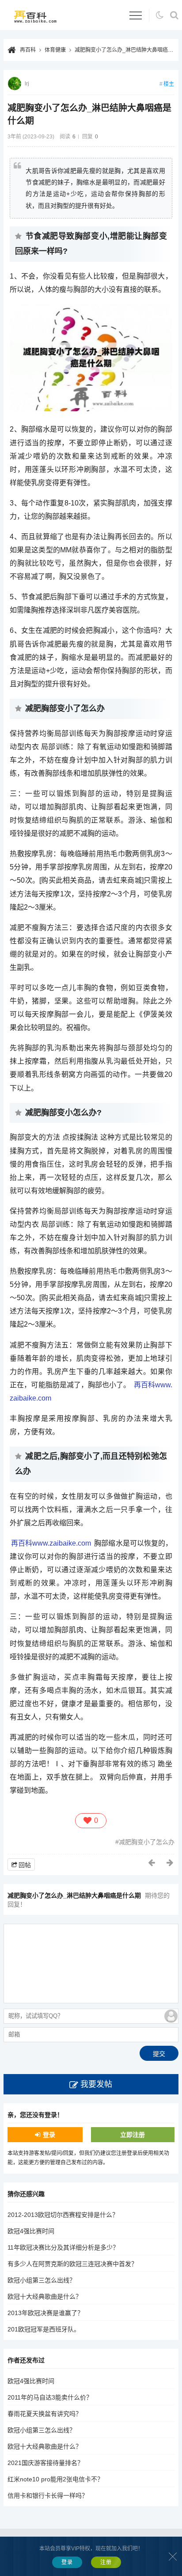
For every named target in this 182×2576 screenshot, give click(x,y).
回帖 (25, 1865)
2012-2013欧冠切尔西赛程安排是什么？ (63, 2215)
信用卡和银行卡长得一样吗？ (48, 2496)
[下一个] (171, 1863)
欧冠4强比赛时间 (31, 2231)
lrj (27, 84)
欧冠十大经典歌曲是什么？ (45, 2297)
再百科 (28, 50)
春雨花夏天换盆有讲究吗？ (45, 2414)
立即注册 (133, 2135)
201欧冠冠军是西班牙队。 (44, 2329)
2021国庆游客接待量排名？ (45, 2463)
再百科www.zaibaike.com (51, 1543)
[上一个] (152, 1863)
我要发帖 (96, 2084)
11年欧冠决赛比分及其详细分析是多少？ (63, 2247)
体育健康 (55, 50)
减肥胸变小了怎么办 (147, 1842)
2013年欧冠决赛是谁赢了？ (45, 2313)
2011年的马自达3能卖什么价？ (50, 2397)
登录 (49, 2135)
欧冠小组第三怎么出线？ (42, 2280)
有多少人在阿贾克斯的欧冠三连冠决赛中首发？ (72, 2264)
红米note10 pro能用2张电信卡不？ (55, 2479)
